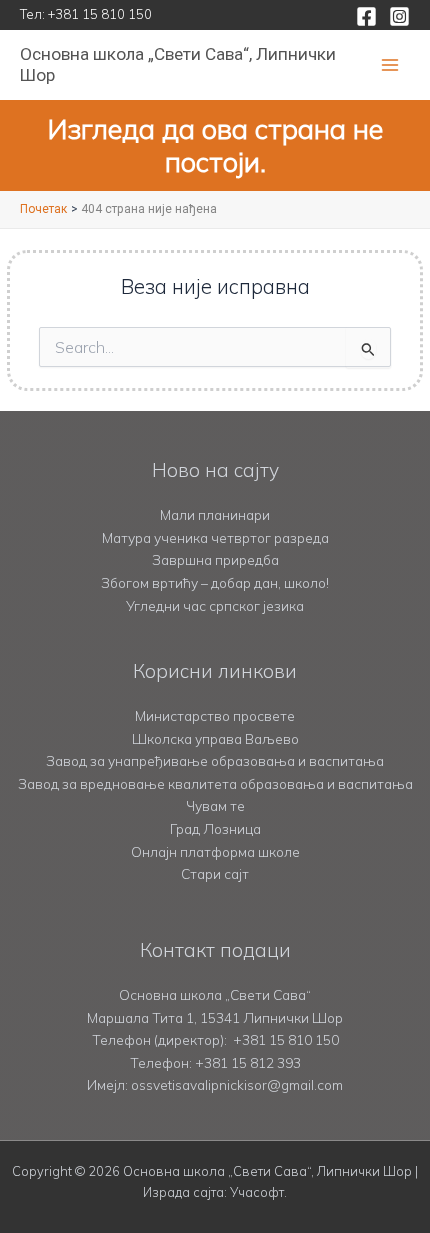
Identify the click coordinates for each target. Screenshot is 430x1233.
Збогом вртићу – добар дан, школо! (215, 582)
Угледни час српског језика (215, 605)
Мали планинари (215, 514)
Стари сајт (215, 873)
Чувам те (215, 805)
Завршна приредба (215, 559)
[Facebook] (366, 16)
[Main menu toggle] (390, 65)
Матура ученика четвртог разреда (215, 537)
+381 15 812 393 (248, 1062)
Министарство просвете (215, 715)
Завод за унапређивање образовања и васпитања (215, 760)
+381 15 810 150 (100, 14)
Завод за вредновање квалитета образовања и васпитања (215, 783)
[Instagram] (399, 16)
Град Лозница (215, 828)
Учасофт (257, 1192)
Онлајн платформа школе (215, 851)
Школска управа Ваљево (215, 738)
